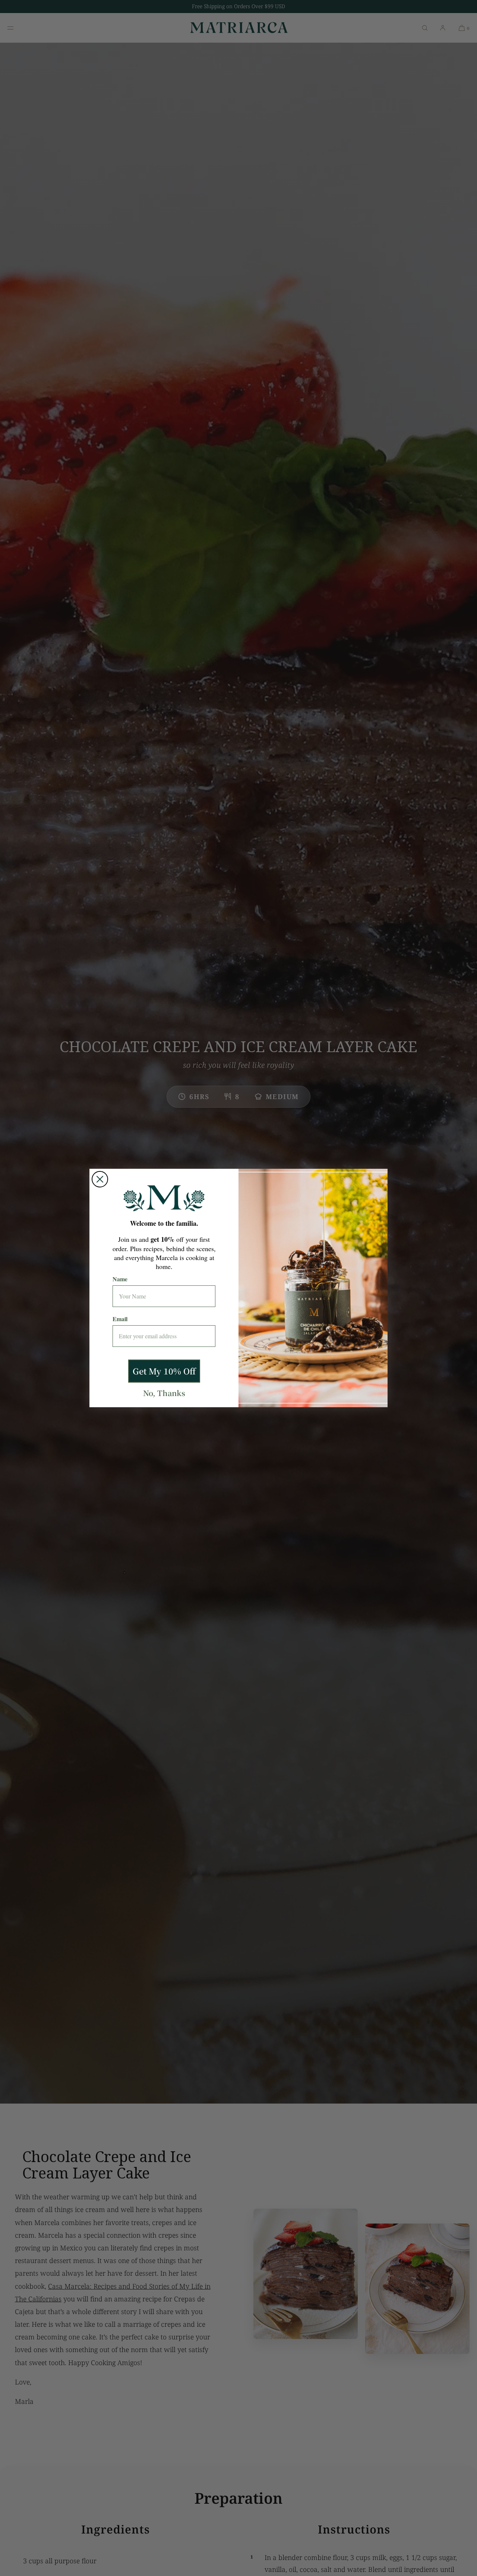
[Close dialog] (100, 1179)
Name (120, 1279)
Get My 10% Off (164, 1371)
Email (120, 1319)
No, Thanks (164, 1393)
